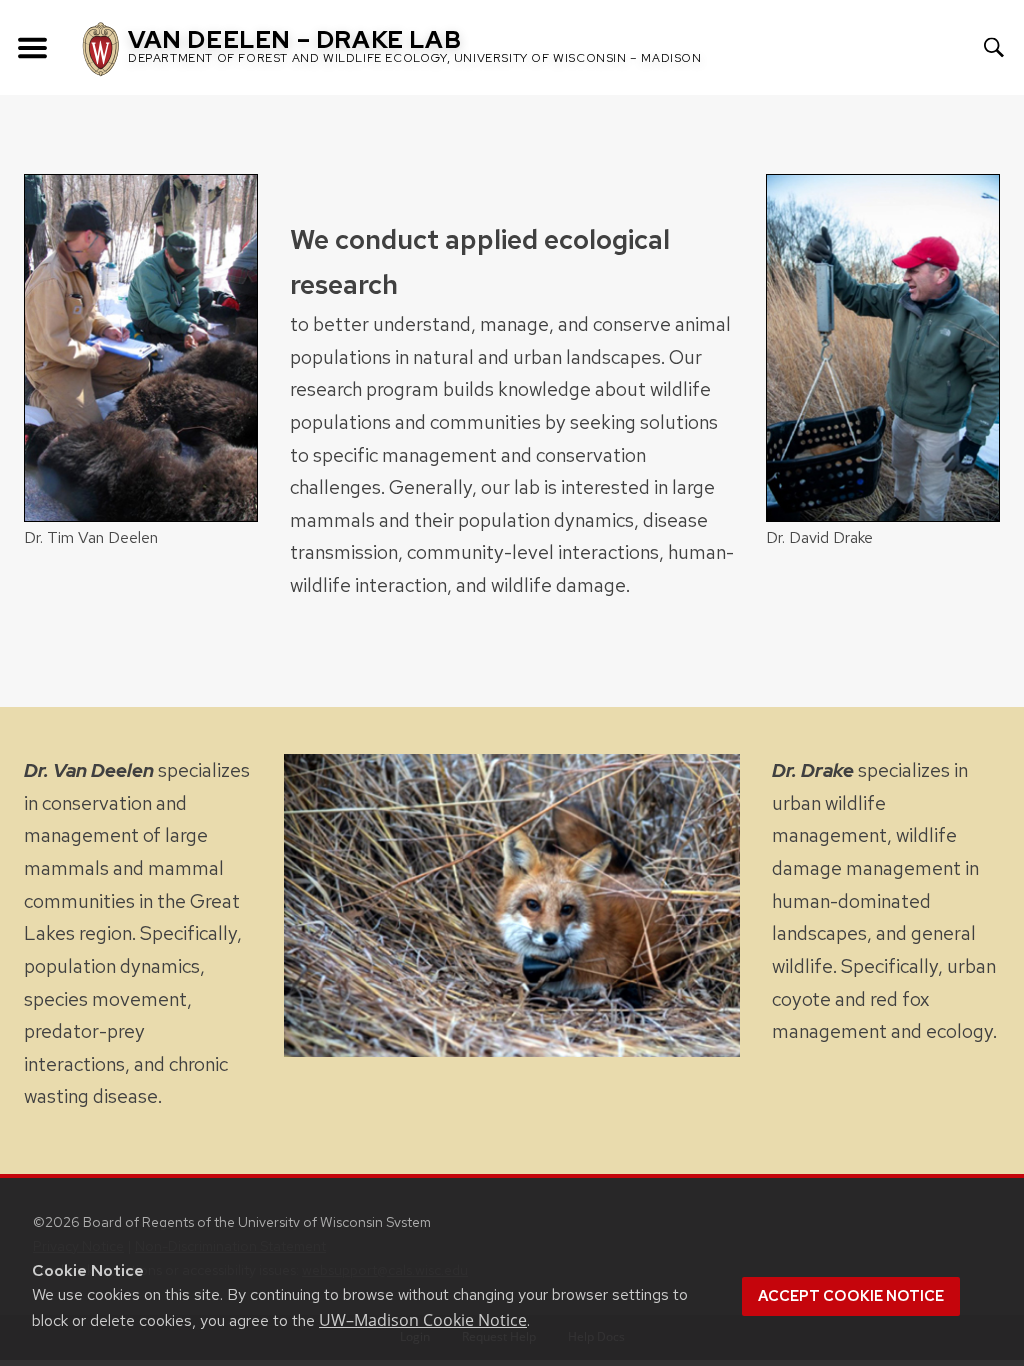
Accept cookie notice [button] (851, 1296)
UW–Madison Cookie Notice (423, 1320)
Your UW (927, 47)
